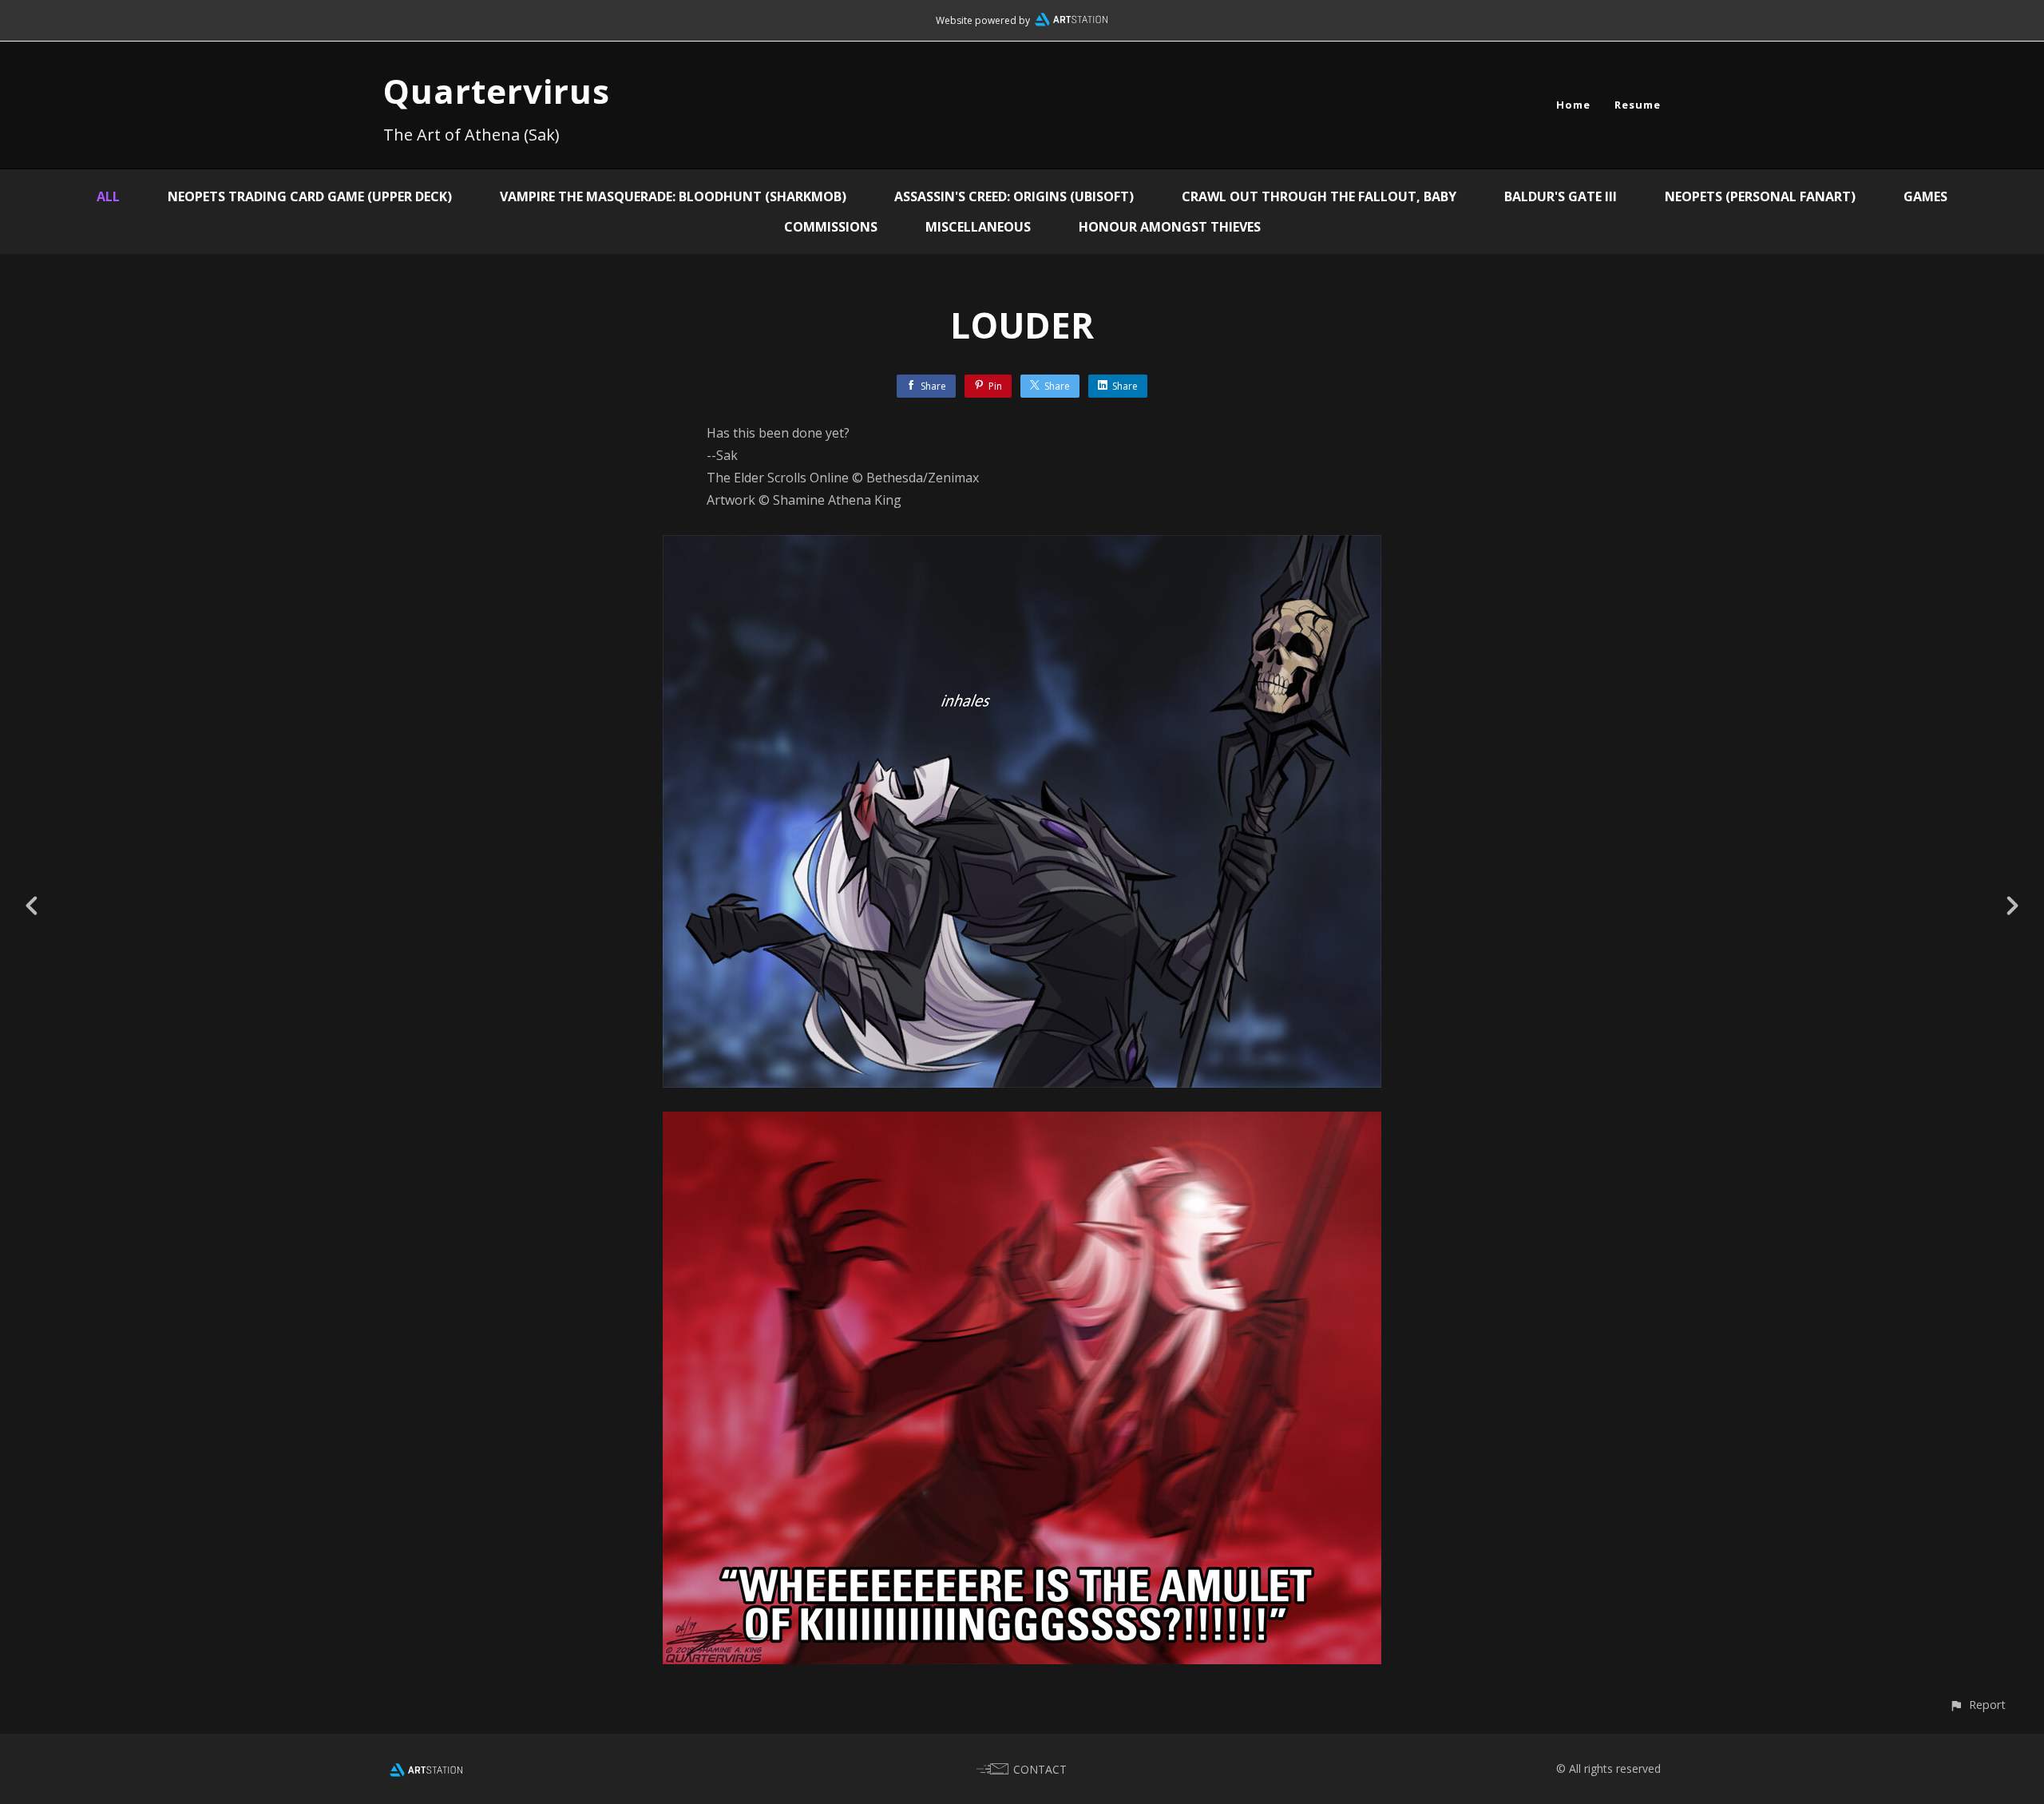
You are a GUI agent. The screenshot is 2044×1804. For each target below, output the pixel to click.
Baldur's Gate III (1561, 196)
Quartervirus (497, 91)
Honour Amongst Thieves (1170, 227)
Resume (1638, 105)
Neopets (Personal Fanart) (1760, 196)
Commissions (831, 227)
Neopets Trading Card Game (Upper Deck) (310, 196)
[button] (1977, 1705)
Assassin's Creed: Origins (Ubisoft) (1014, 196)
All (108, 196)
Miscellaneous (978, 227)
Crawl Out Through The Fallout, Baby (1319, 196)
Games (1925, 196)
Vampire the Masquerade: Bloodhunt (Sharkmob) (673, 196)
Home (1573, 105)
